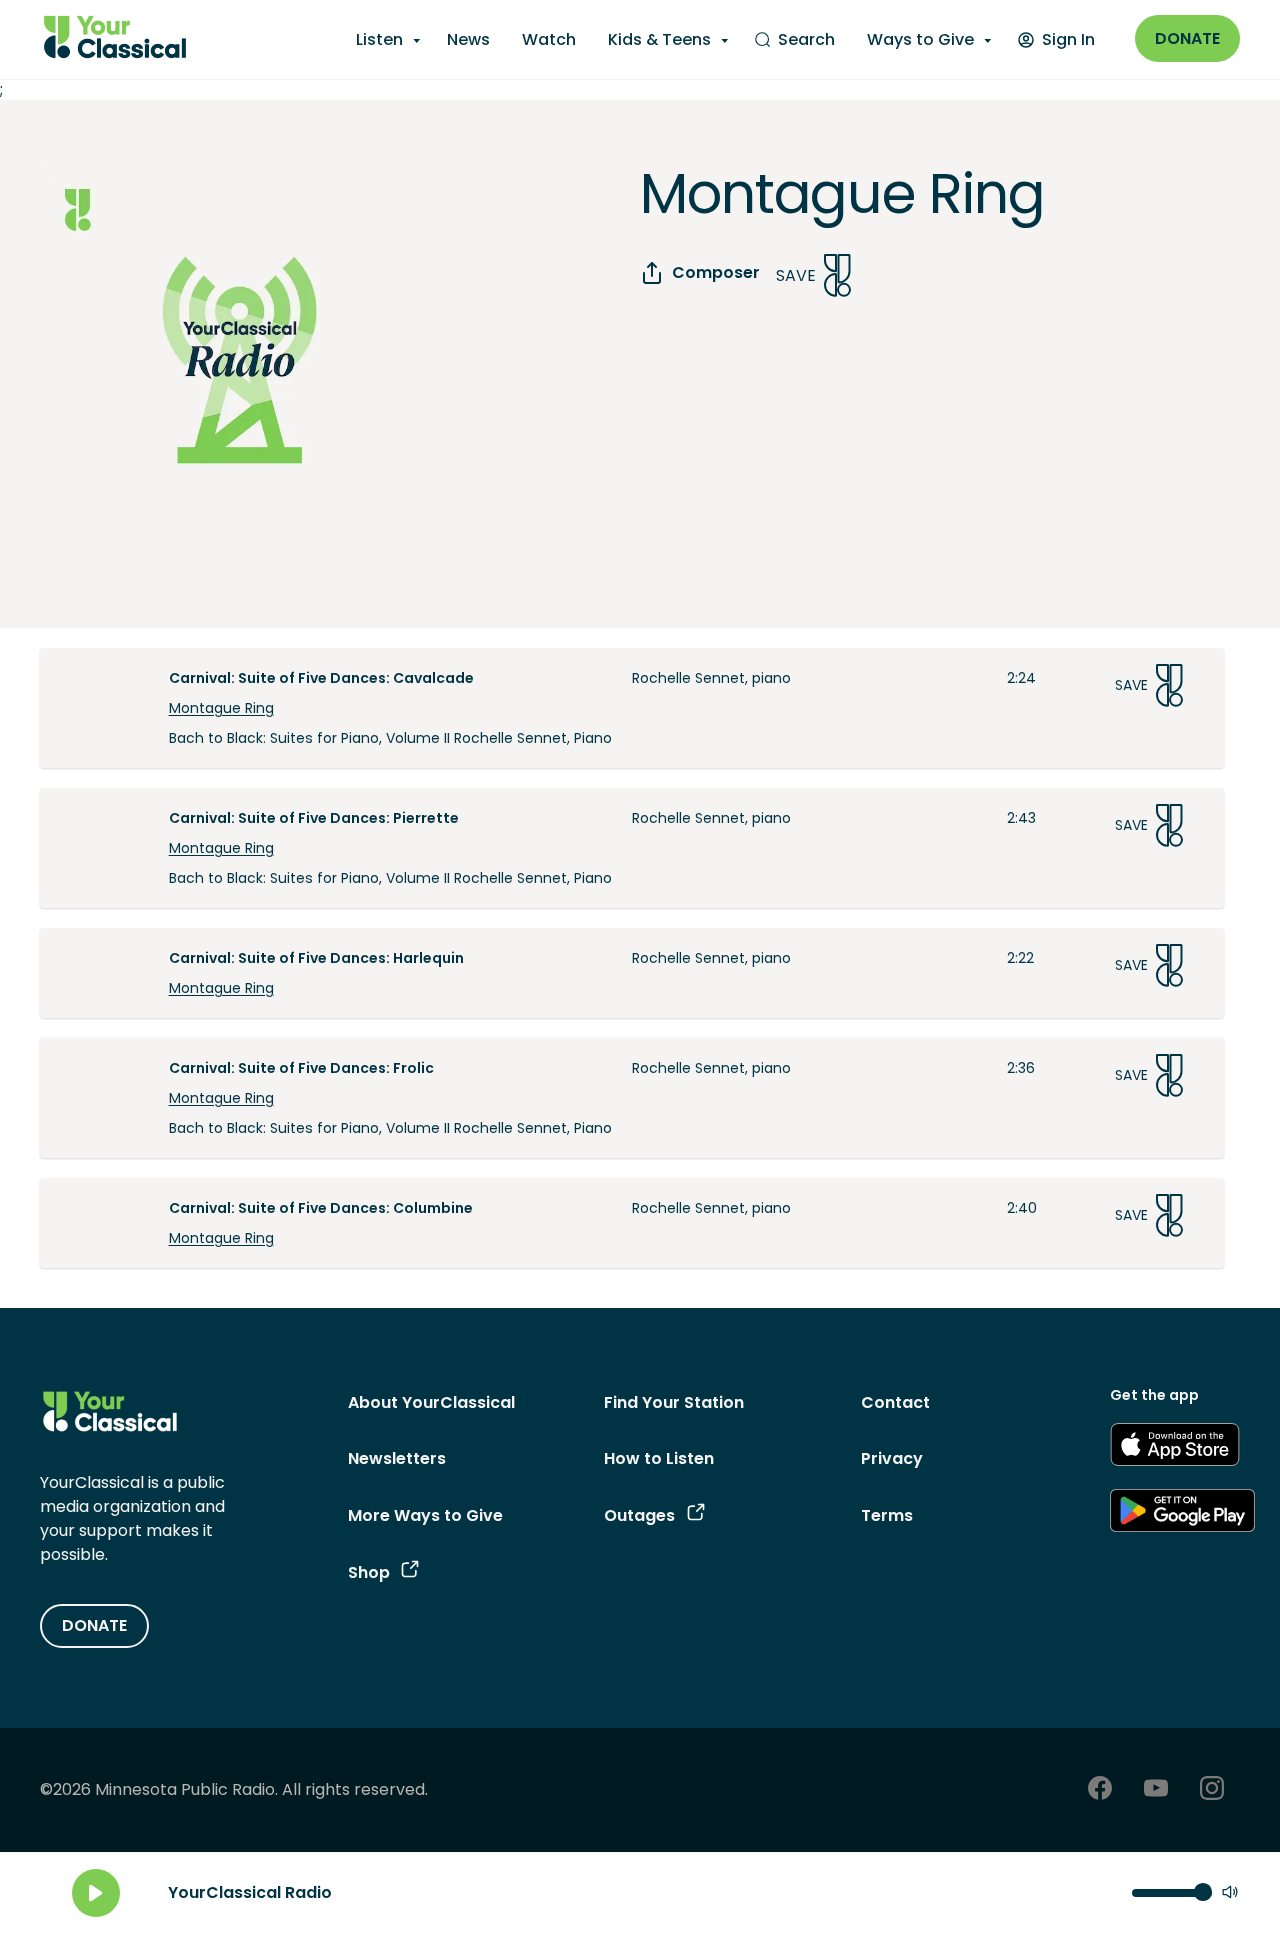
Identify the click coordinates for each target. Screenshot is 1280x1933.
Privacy (892, 1458)
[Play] (96, 1893)
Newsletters (397, 1458)
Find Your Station (674, 1402)
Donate (1187, 38)
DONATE (94, 1625)
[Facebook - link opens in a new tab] (1100, 1790)
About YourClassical (431, 1402)
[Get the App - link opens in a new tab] (1175, 1448)
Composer (716, 272)
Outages (639, 1515)
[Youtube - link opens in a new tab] (1156, 1790)
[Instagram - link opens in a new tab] (1212, 1790)
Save (796, 275)
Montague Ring (221, 708)
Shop (369, 1572)
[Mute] (1230, 1893)
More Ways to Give (425, 1515)
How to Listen (659, 1458)
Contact (895, 1402)
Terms (887, 1515)
